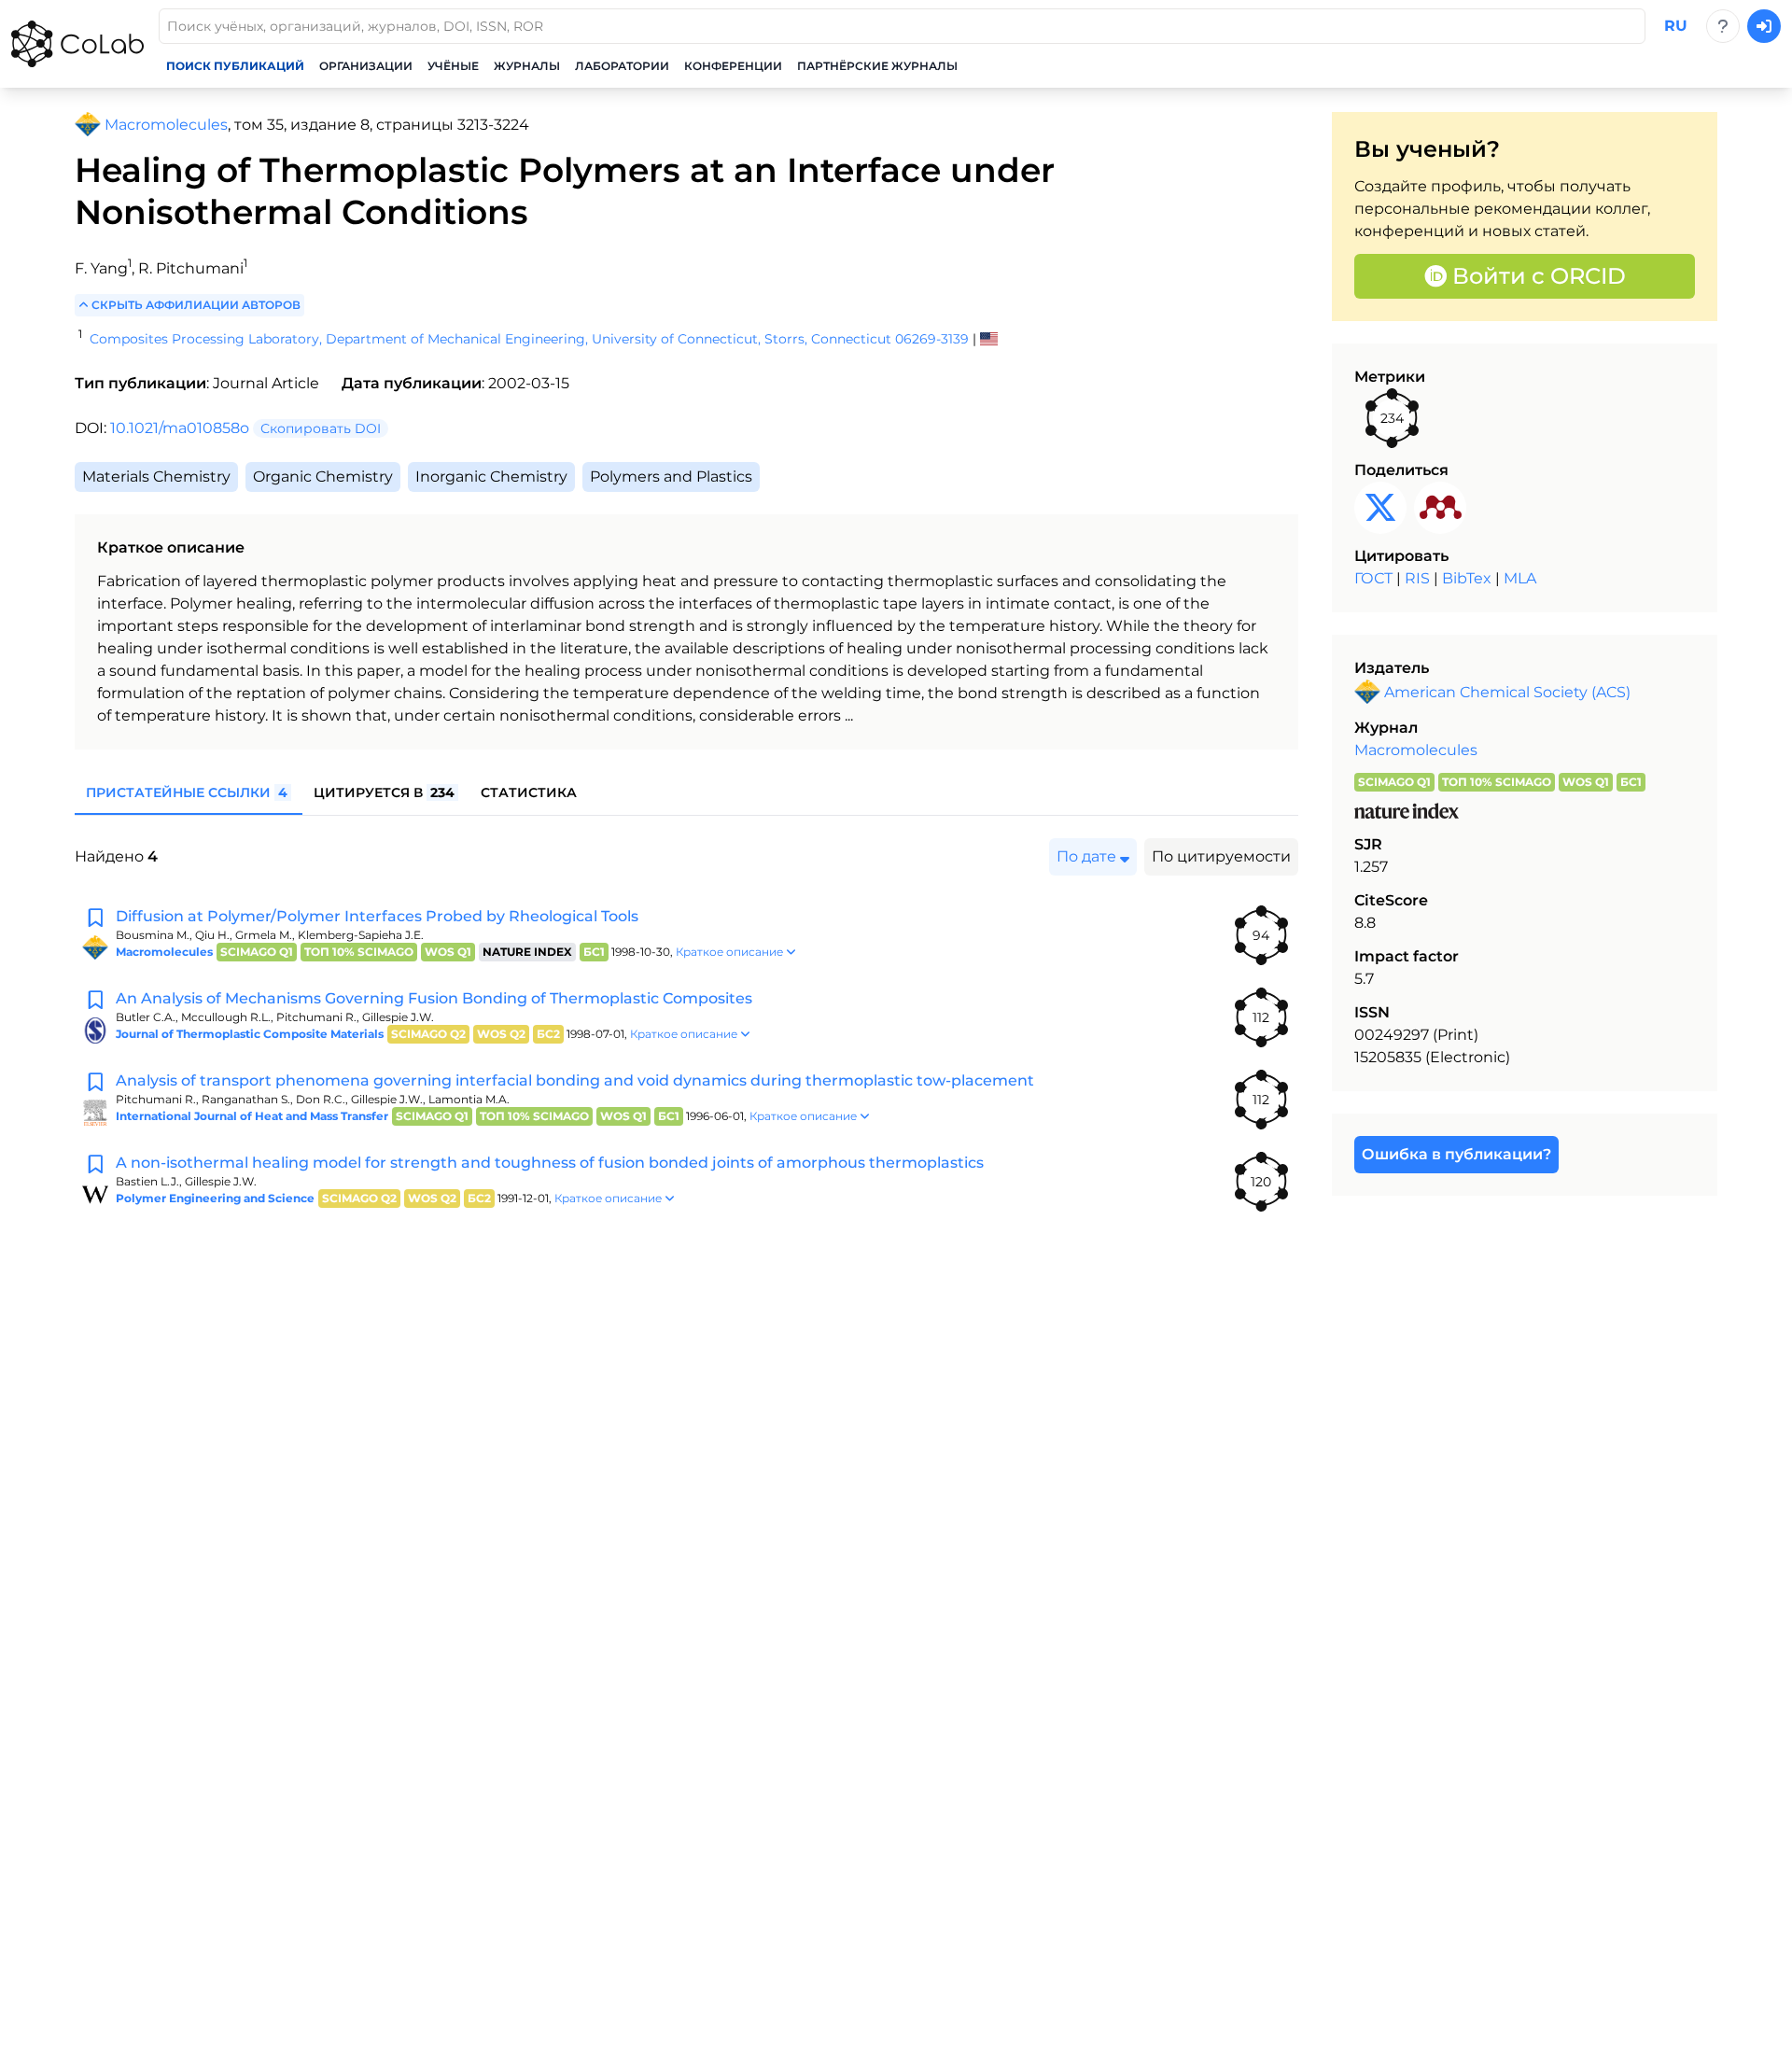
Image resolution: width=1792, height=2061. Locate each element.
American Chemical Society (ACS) (1507, 692)
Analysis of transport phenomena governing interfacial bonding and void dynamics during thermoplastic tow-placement (575, 1080)
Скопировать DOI (321, 428)
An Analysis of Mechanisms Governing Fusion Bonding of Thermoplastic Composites (434, 998)
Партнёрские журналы (877, 66)
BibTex (1467, 578)
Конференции (733, 66)
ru (1676, 26)
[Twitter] (1380, 508)
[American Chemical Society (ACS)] (88, 125)
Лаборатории (622, 66)
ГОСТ (1373, 578)
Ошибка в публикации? (1456, 1154)
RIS (1417, 578)
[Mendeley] (1441, 508)
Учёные (453, 66)
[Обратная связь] (1723, 26)
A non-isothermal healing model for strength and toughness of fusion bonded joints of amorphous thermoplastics (550, 1163)
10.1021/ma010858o (180, 428)
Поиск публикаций (235, 66)
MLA (1520, 578)
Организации (366, 66)
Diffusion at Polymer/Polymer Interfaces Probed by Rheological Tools (377, 916)
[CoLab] (77, 44)
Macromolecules (1416, 750)
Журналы (527, 66)
